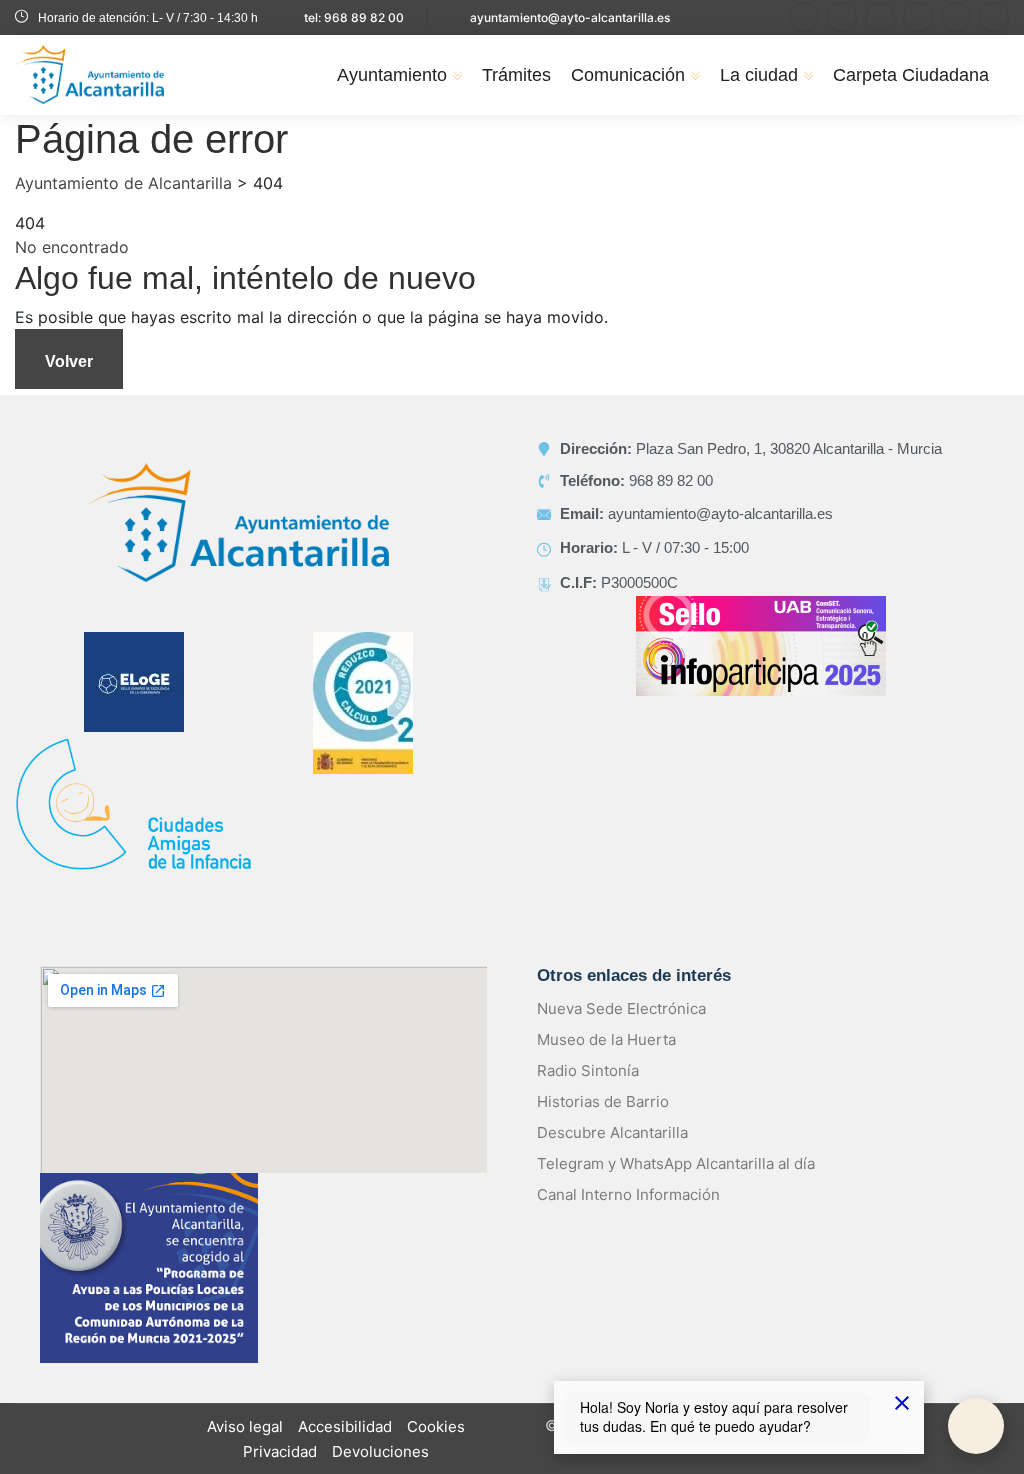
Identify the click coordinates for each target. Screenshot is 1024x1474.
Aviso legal (245, 1426)
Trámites (516, 75)
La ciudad (759, 75)
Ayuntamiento (392, 75)
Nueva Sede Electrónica (621, 1008)
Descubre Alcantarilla (612, 1132)
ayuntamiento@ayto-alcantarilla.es (570, 17)
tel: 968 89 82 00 (354, 17)
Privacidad (280, 1451)
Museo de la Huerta (606, 1039)
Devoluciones (380, 1451)
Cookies (436, 1426)
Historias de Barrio (603, 1101)
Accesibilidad (345, 1426)
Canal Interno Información (628, 1194)
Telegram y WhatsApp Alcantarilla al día (676, 1163)
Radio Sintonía (588, 1070)
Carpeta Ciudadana (911, 75)
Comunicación (628, 75)
